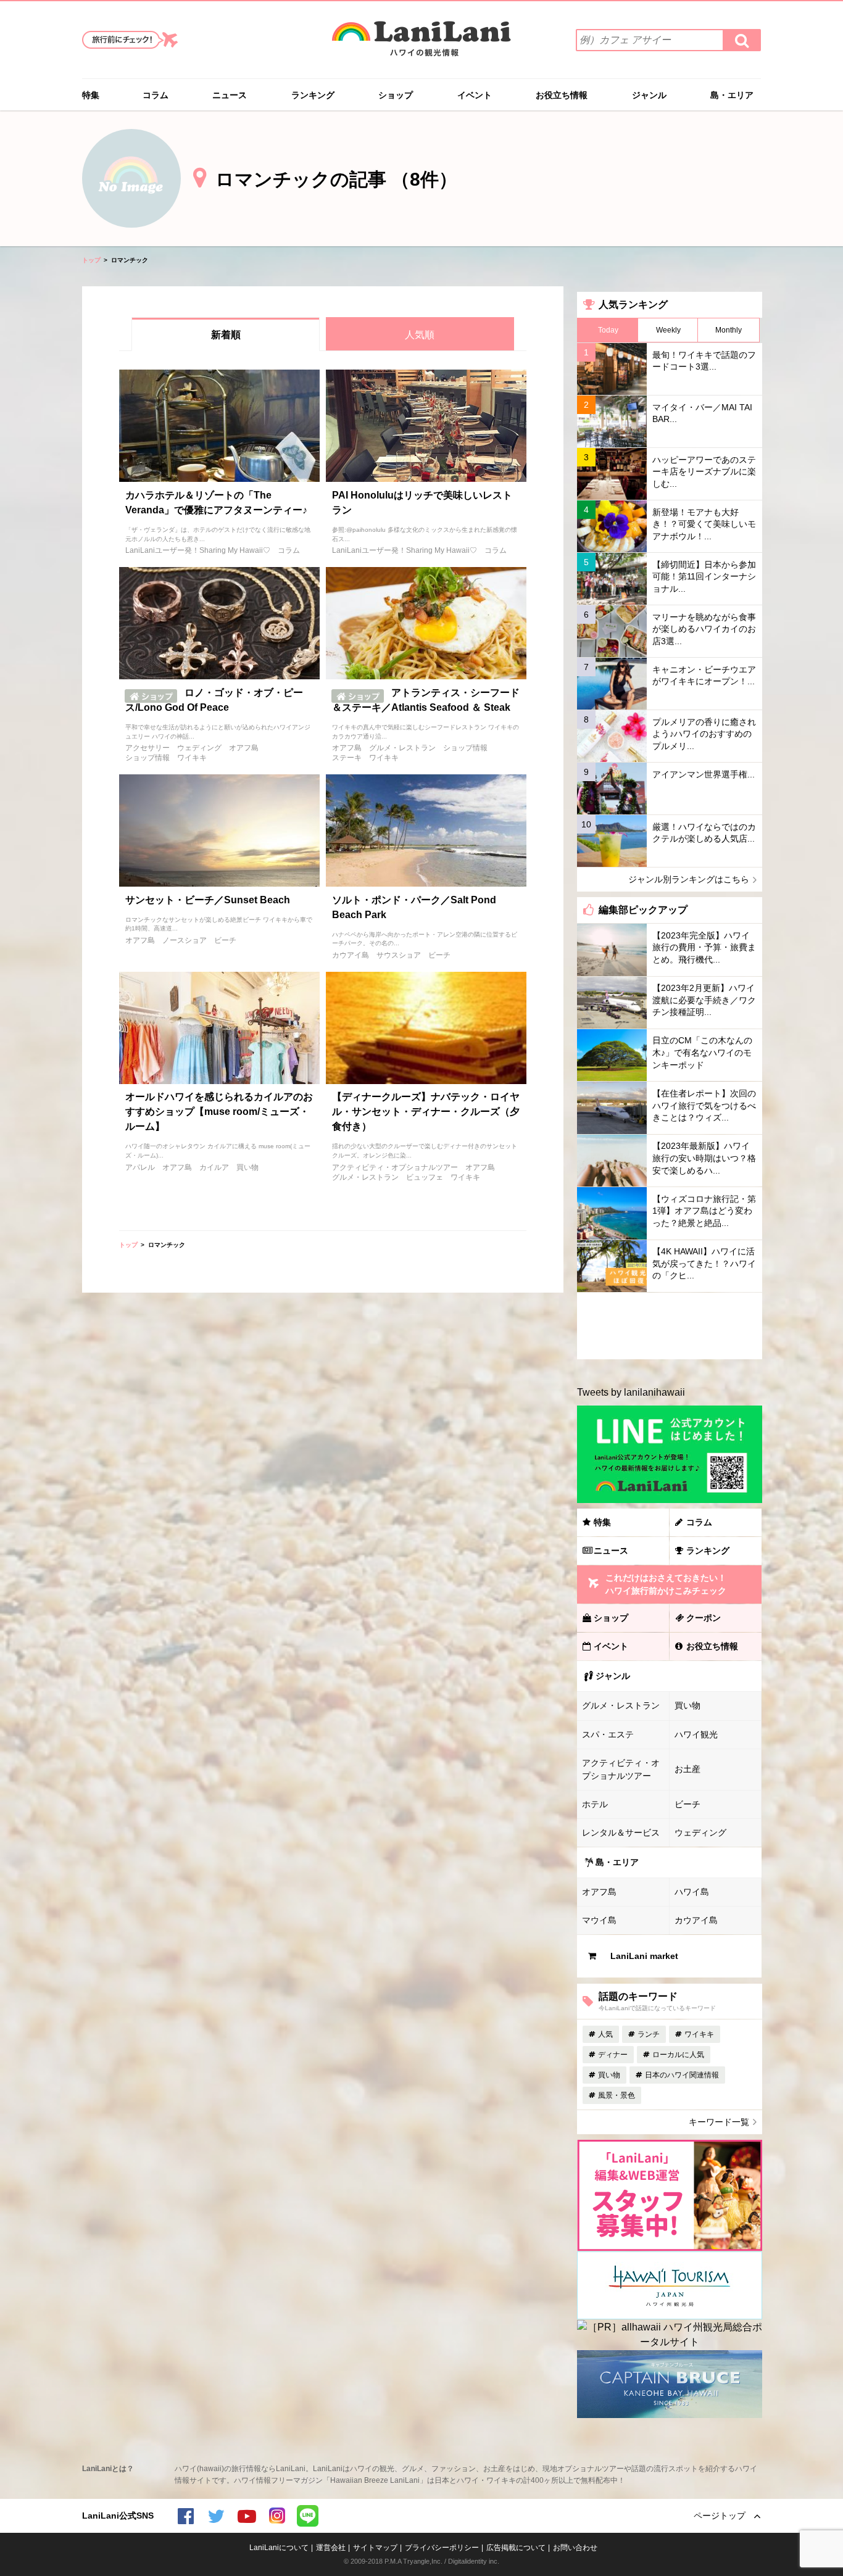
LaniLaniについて (279, 2548)
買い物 (247, 1167)
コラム (156, 95)
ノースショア (185, 940)
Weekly (668, 330)
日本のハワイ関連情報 (682, 2075)
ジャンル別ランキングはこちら (689, 879)
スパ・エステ (608, 1734)
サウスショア (399, 955)
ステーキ (347, 758)
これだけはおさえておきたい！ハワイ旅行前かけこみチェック (666, 1584)
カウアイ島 (351, 955)
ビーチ (225, 940)
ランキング (313, 95)
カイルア (214, 1167)
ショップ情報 (147, 758)
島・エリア (732, 95)
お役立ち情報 (562, 95)
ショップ (396, 95)
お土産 (687, 1769)
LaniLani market (644, 1956)
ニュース (230, 95)
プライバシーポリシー (442, 2548)
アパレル (140, 1167)
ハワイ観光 (696, 1734)
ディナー (613, 2055)
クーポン (704, 1618)
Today (608, 330)
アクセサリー (147, 748)
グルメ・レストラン (402, 748)
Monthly (729, 330)
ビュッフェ (425, 1177)
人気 (605, 2034)
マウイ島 (599, 1920)
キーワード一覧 (719, 2122)
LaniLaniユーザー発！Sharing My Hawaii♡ (198, 550)
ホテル (595, 1804)
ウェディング (199, 748)
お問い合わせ (575, 2548)
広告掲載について (516, 2548)
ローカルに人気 (678, 2055)
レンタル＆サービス (621, 1833)
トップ (91, 260)
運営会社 (331, 2548)
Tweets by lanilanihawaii (631, 1392)
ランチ (649, 2034)
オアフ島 (244, 748)
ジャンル (649, 95)
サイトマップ (375, 2548)
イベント (475, 95)
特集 (91, 95)
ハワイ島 (692, 1892)
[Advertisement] (670, 1326)
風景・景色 (617, 2095)
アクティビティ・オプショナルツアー (395, 1167)
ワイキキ (192, 758)
